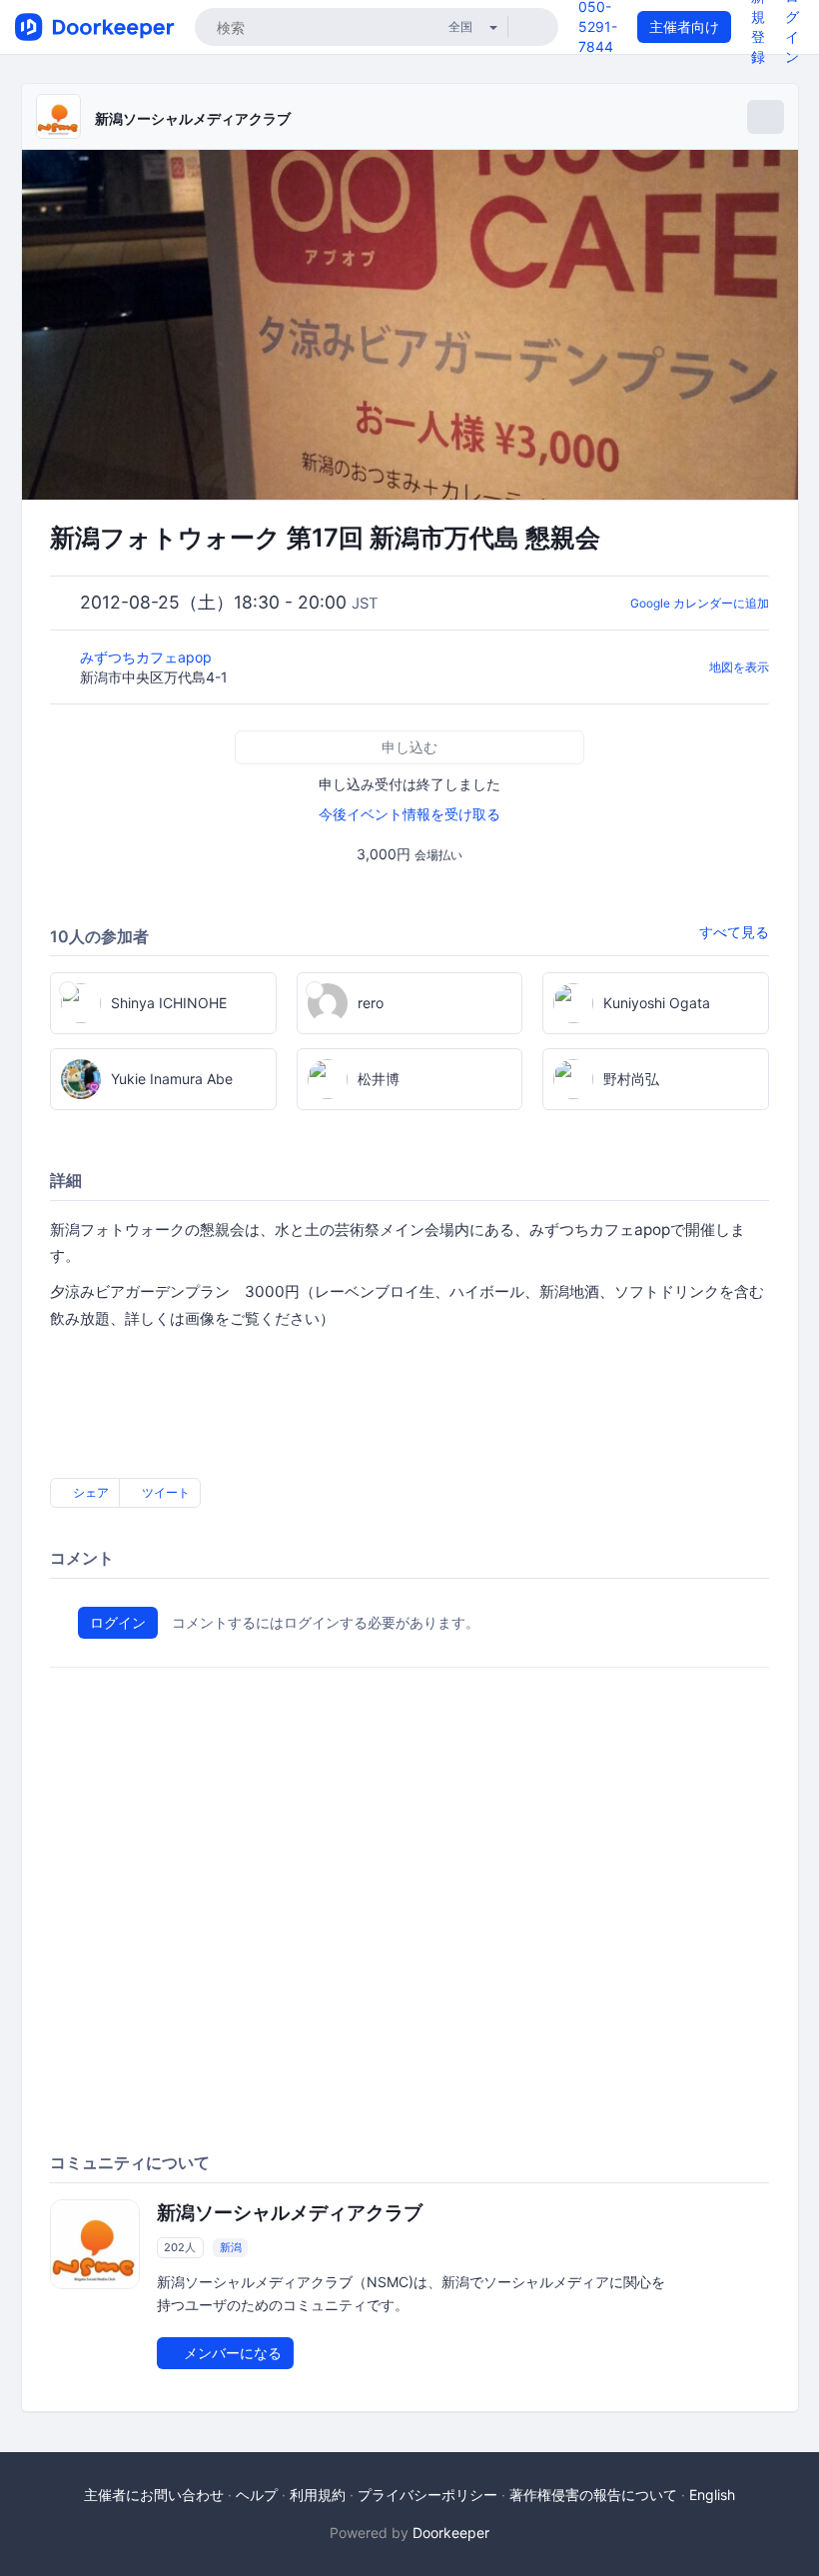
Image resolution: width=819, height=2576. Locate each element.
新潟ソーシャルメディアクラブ (193, 118)
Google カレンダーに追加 (700, 603)
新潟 (231, 2247)
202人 (180, 2247)
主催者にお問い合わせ (154, 2495)
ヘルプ (257, 2495)
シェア (89, 1492)
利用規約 (318, 2495)
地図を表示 (739, 667)
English (712, 2495)
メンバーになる (231, 2353)
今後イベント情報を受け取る (409, 814)
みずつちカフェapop (148, 657)
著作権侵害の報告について (593, 2495)
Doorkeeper (451, 2533)
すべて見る (734, 932)
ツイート (164, 1492)
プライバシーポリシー (427, 2495)
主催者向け (684, 26)
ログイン (118, 1622)
